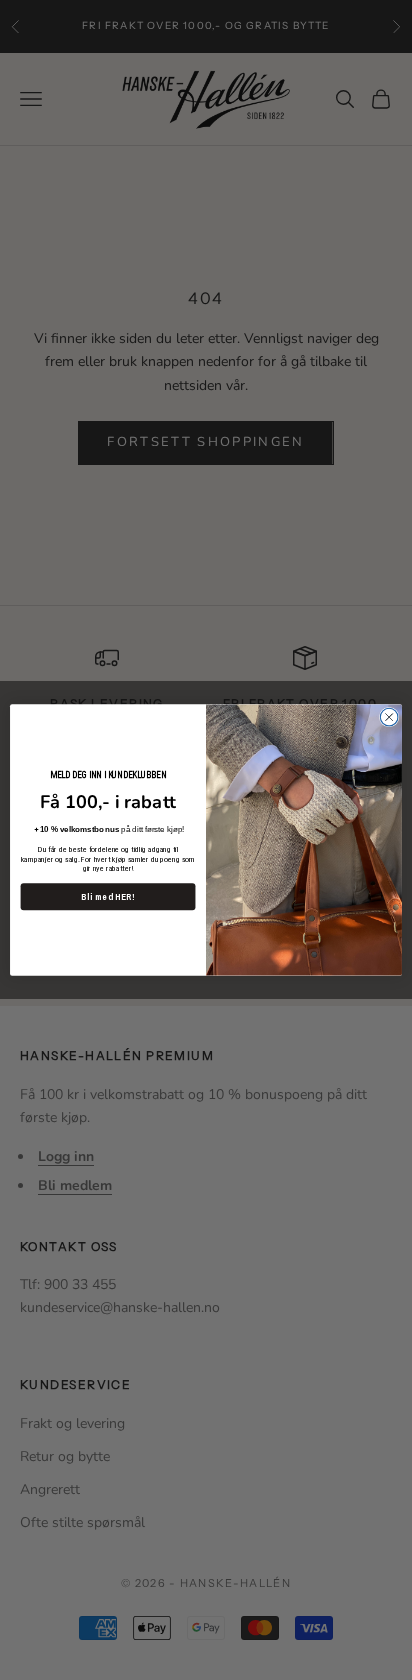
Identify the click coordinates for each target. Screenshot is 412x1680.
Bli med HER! (107, 896)
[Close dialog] (389, 717)
